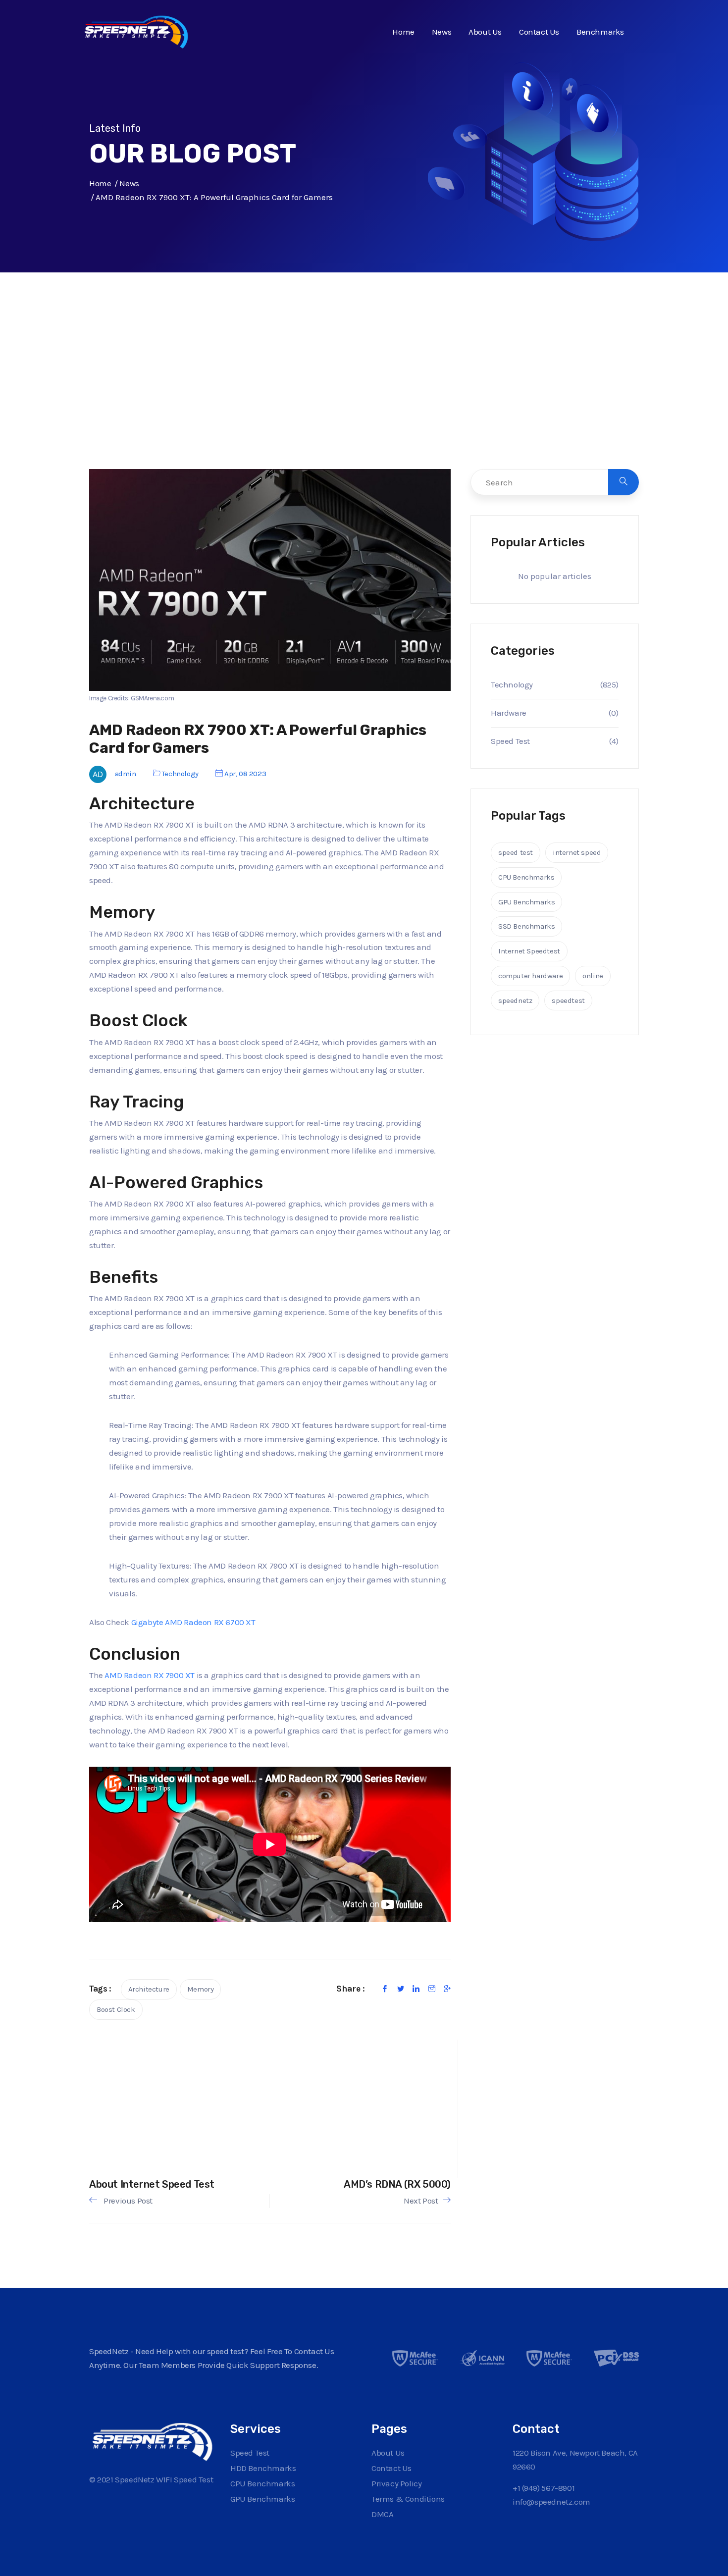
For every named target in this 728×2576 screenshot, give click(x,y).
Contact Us (539, 32)
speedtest (568, 1000)
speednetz (515, 1000)
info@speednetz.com (551, 2502)
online (593, 976)
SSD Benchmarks (526, 926)
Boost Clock (116, 2009)
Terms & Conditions (408, 2499)
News (442, 32)
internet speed (577, 852)
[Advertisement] (364, 391)
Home (403, 32)
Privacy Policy (396, 2483)
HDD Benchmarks (263, 2468)
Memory (201, 1989)
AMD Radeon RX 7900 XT (150, 1675)
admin (126, 774)
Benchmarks (600, 32)
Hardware (509, 713)
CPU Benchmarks (526, 877)
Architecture (149, 1989)
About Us (485, 32)
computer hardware (530, 976)
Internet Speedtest (529, 951)
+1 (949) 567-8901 (544, 2488)
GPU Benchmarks (526, 902)
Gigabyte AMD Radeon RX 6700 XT (193, 1622)
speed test (516, 852)
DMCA (382, 2514)
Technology (180, 774)
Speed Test (510, 741)
